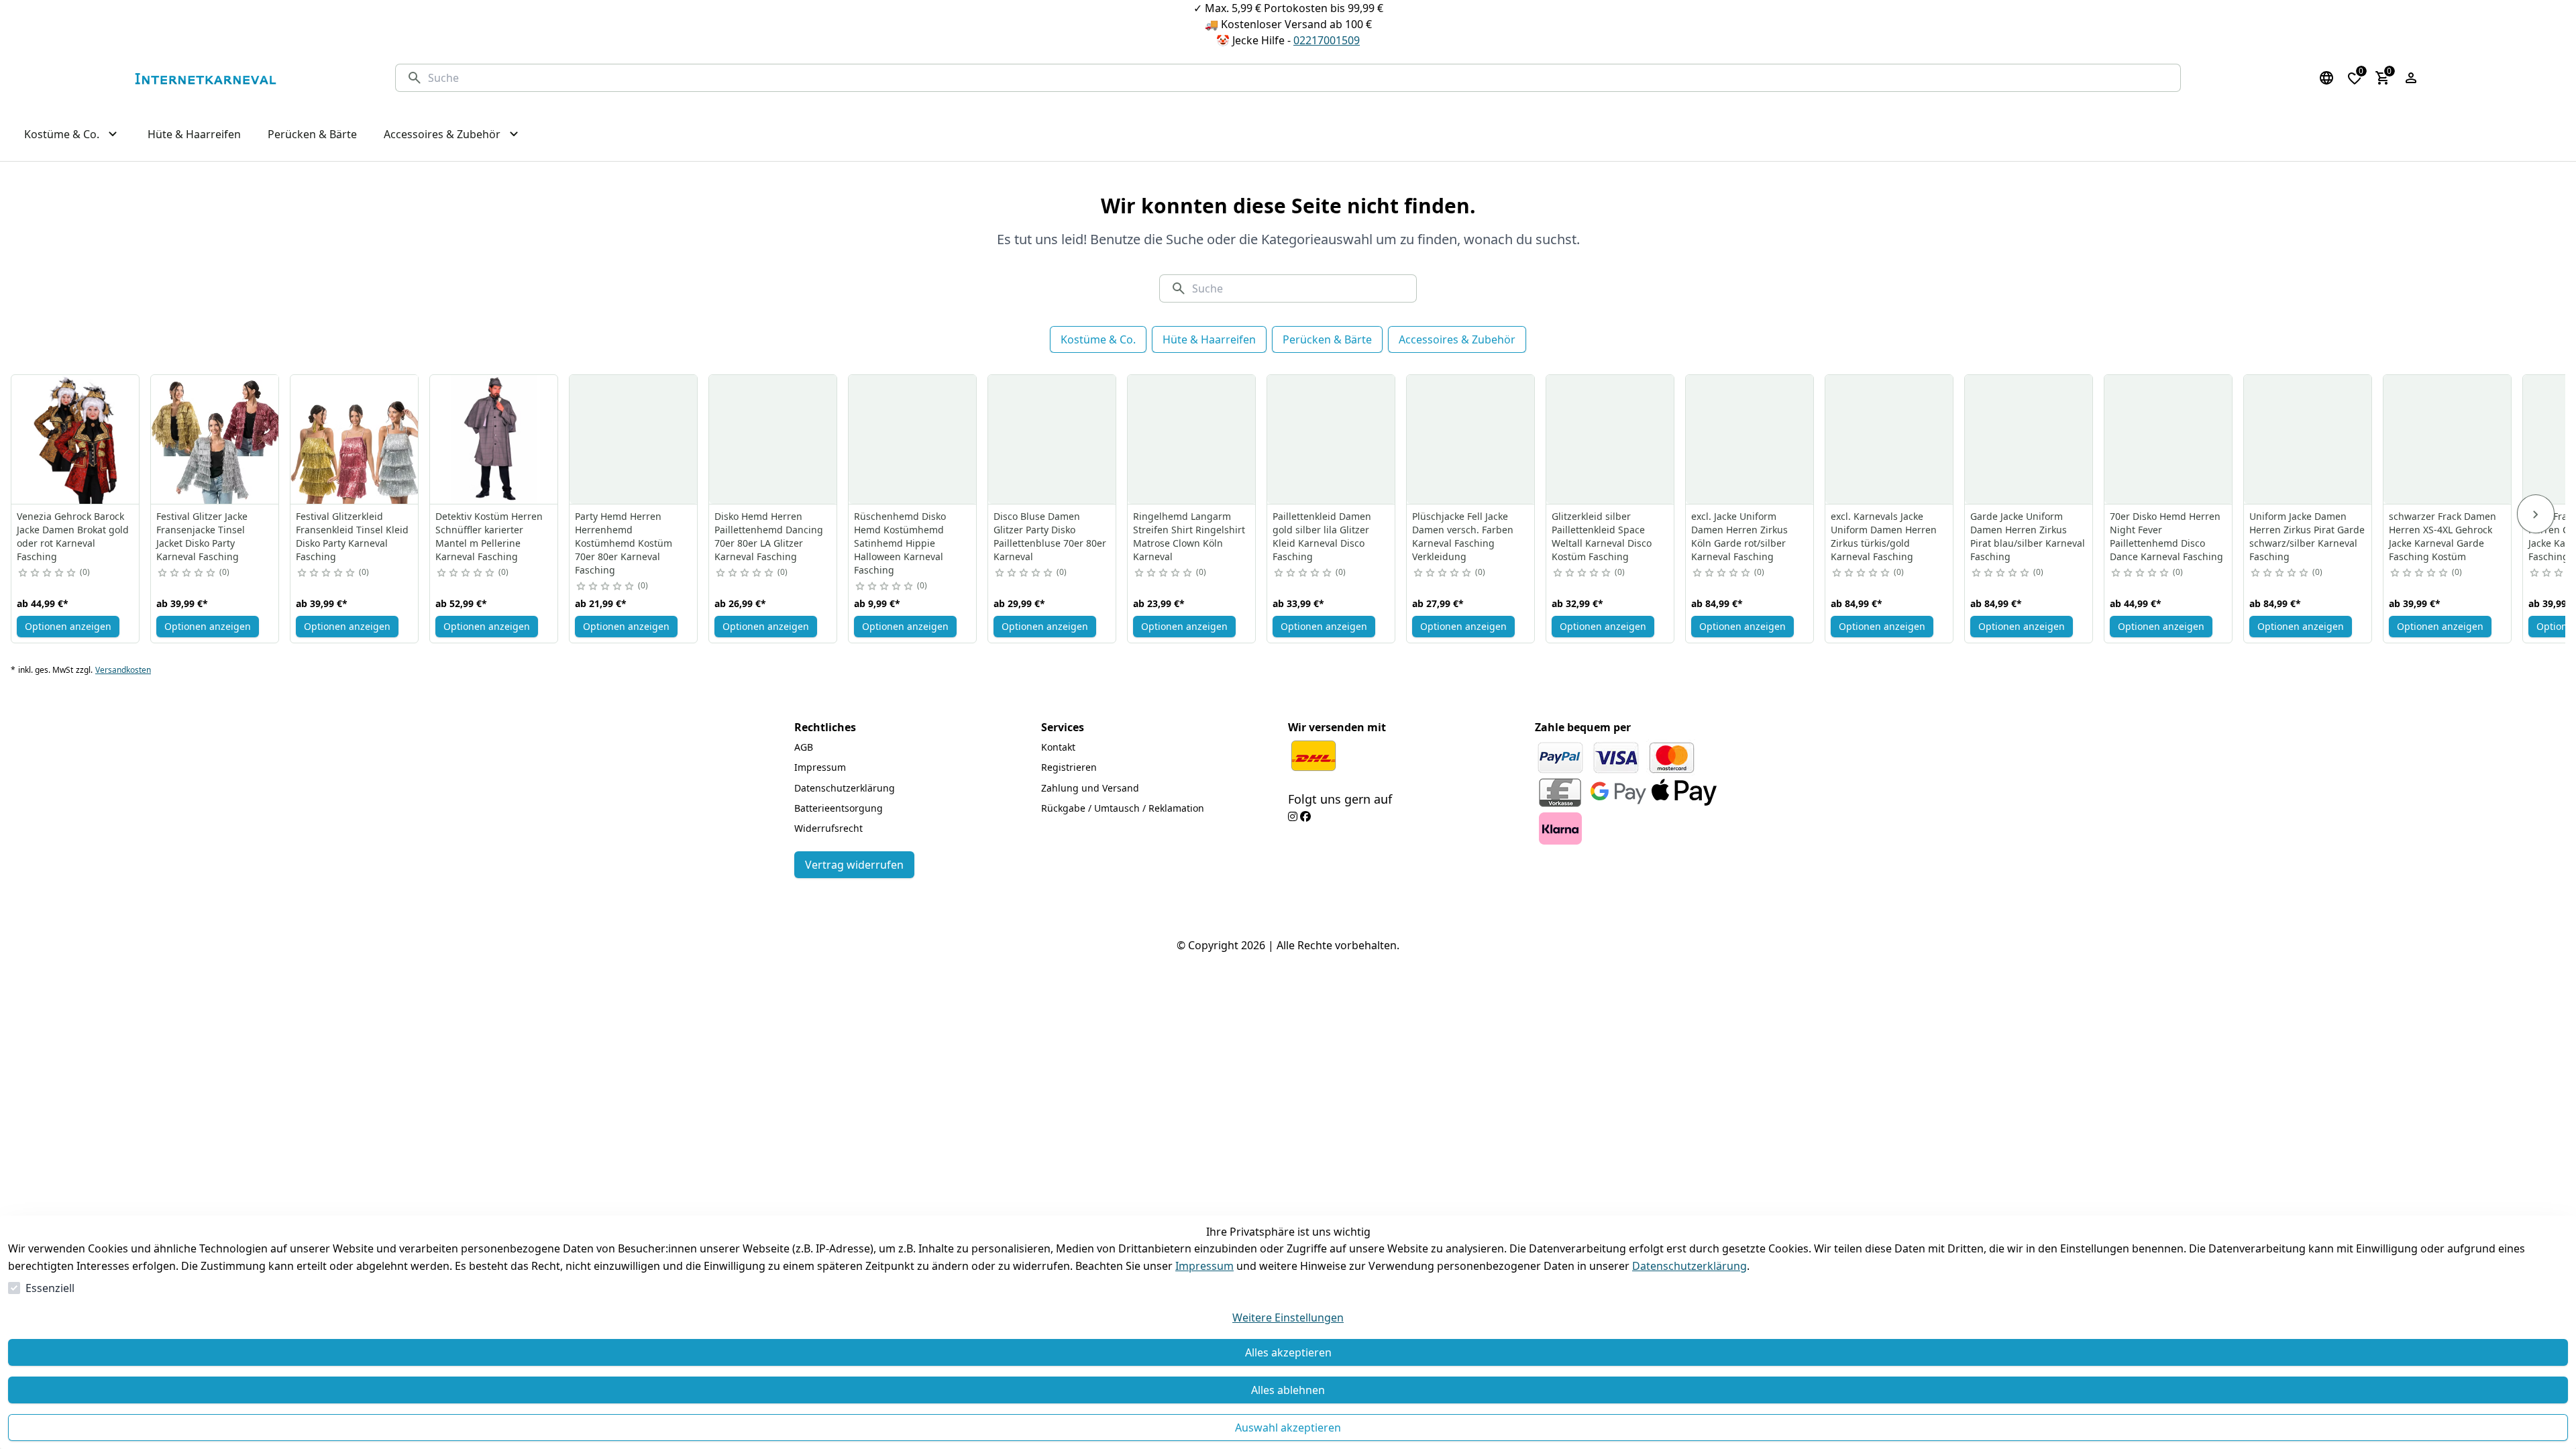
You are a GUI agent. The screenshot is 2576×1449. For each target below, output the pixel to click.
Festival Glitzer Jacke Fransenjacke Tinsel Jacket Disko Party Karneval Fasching (202, 536)
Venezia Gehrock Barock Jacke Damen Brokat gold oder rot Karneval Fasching (73, 536)
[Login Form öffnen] (2411, 78)
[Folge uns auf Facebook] (1305, 816)
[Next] (2536, 514)
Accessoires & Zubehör (1457, 339)
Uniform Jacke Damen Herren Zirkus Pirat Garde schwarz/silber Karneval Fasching (2307, 536)
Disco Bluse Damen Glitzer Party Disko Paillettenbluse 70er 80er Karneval (1050, 536)
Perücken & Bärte (1327, 339)
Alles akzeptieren (1288, 1352)
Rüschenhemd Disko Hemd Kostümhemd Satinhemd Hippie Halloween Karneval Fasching (900, 543)
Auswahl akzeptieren (1288, 1428)
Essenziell (50, 1288)
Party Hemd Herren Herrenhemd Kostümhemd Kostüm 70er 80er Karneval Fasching (624, 543)
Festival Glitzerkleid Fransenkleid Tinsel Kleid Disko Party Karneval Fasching (352, 536)
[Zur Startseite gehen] (205, 78)
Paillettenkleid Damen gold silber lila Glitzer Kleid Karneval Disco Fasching (1322, 536)
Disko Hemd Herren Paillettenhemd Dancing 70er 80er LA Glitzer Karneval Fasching (769, 536)
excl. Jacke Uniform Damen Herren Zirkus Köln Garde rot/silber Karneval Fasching (1739, 536)
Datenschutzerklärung (1689, 1266)
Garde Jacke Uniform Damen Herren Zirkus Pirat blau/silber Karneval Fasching (2028, 536)
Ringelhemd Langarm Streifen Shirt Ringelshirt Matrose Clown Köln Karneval (1189, 536)
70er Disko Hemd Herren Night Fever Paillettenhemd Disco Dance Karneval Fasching (2166, 536)
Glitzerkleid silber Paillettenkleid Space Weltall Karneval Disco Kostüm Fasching (1602, 536)
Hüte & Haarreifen (1209, 339)
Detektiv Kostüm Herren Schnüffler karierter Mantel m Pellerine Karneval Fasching (489, 536)
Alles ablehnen (1288, 1390)
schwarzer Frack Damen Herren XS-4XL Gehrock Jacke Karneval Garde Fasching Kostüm (2443, 536)
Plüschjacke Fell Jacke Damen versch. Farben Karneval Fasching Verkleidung (1463, 536)
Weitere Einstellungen (1288, 1318)
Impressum (1204, 1266)
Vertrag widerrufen (854, 865)
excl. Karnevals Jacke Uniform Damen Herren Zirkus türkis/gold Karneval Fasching (1884, 536)
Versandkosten (123, 670)
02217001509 (1327, 40)
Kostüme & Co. (1098, 339)
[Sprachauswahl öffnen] (2326, 78)
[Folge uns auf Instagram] (1293, 816)
